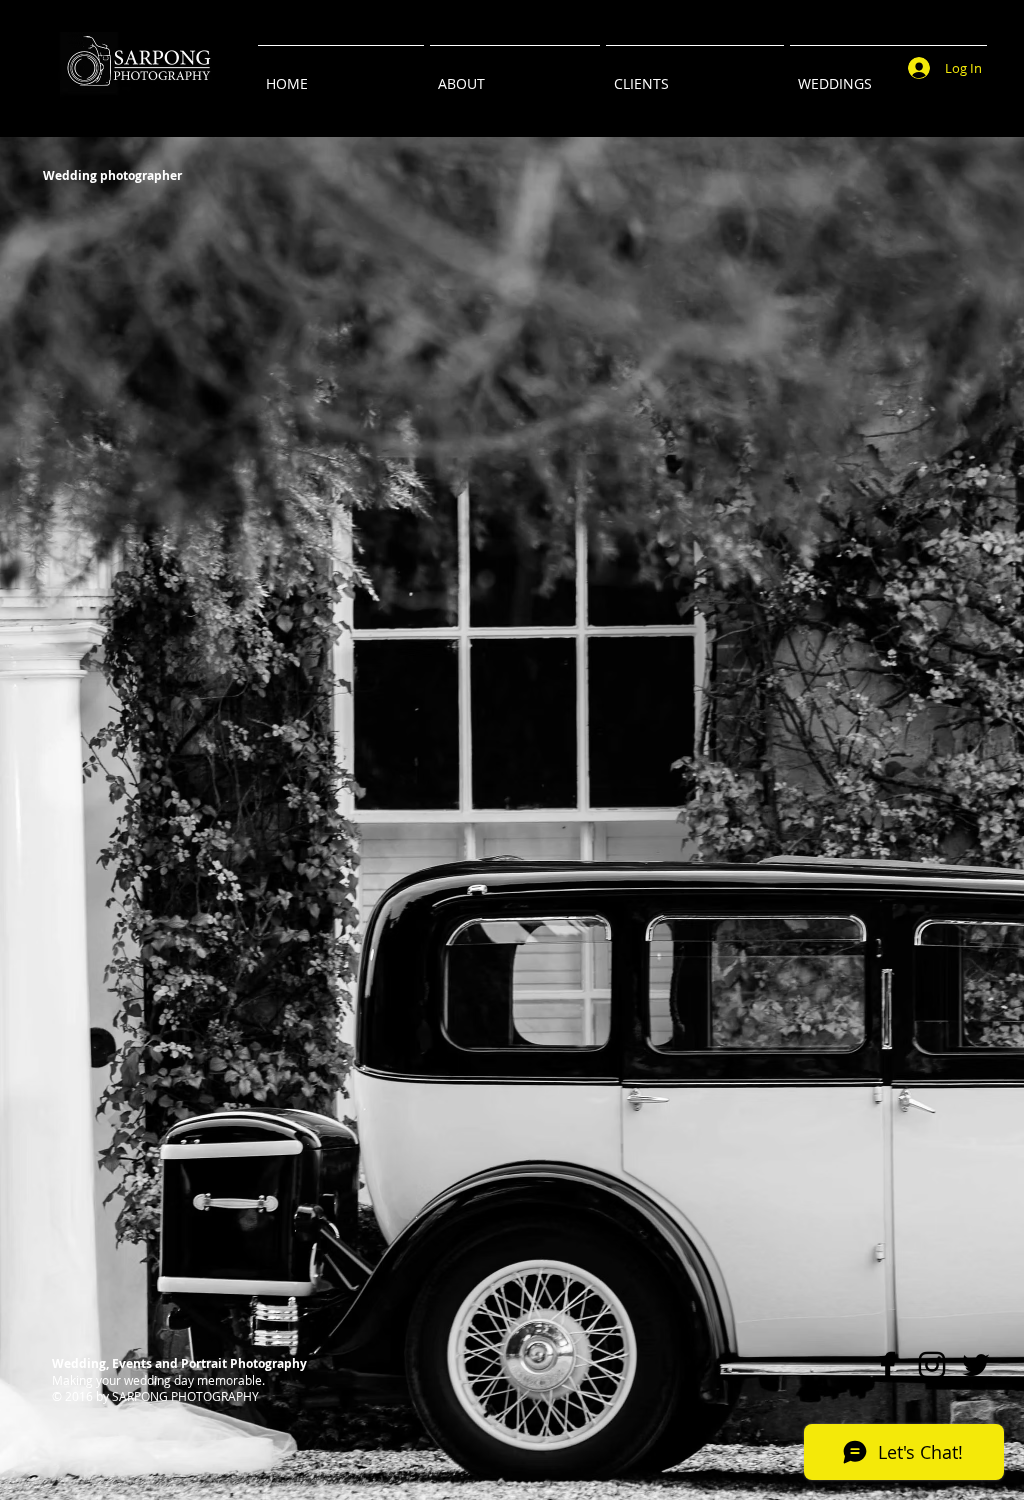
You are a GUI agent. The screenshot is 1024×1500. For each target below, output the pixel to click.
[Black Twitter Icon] (976, 1365)
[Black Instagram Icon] (932, 1365)
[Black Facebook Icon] (888, 1365)
